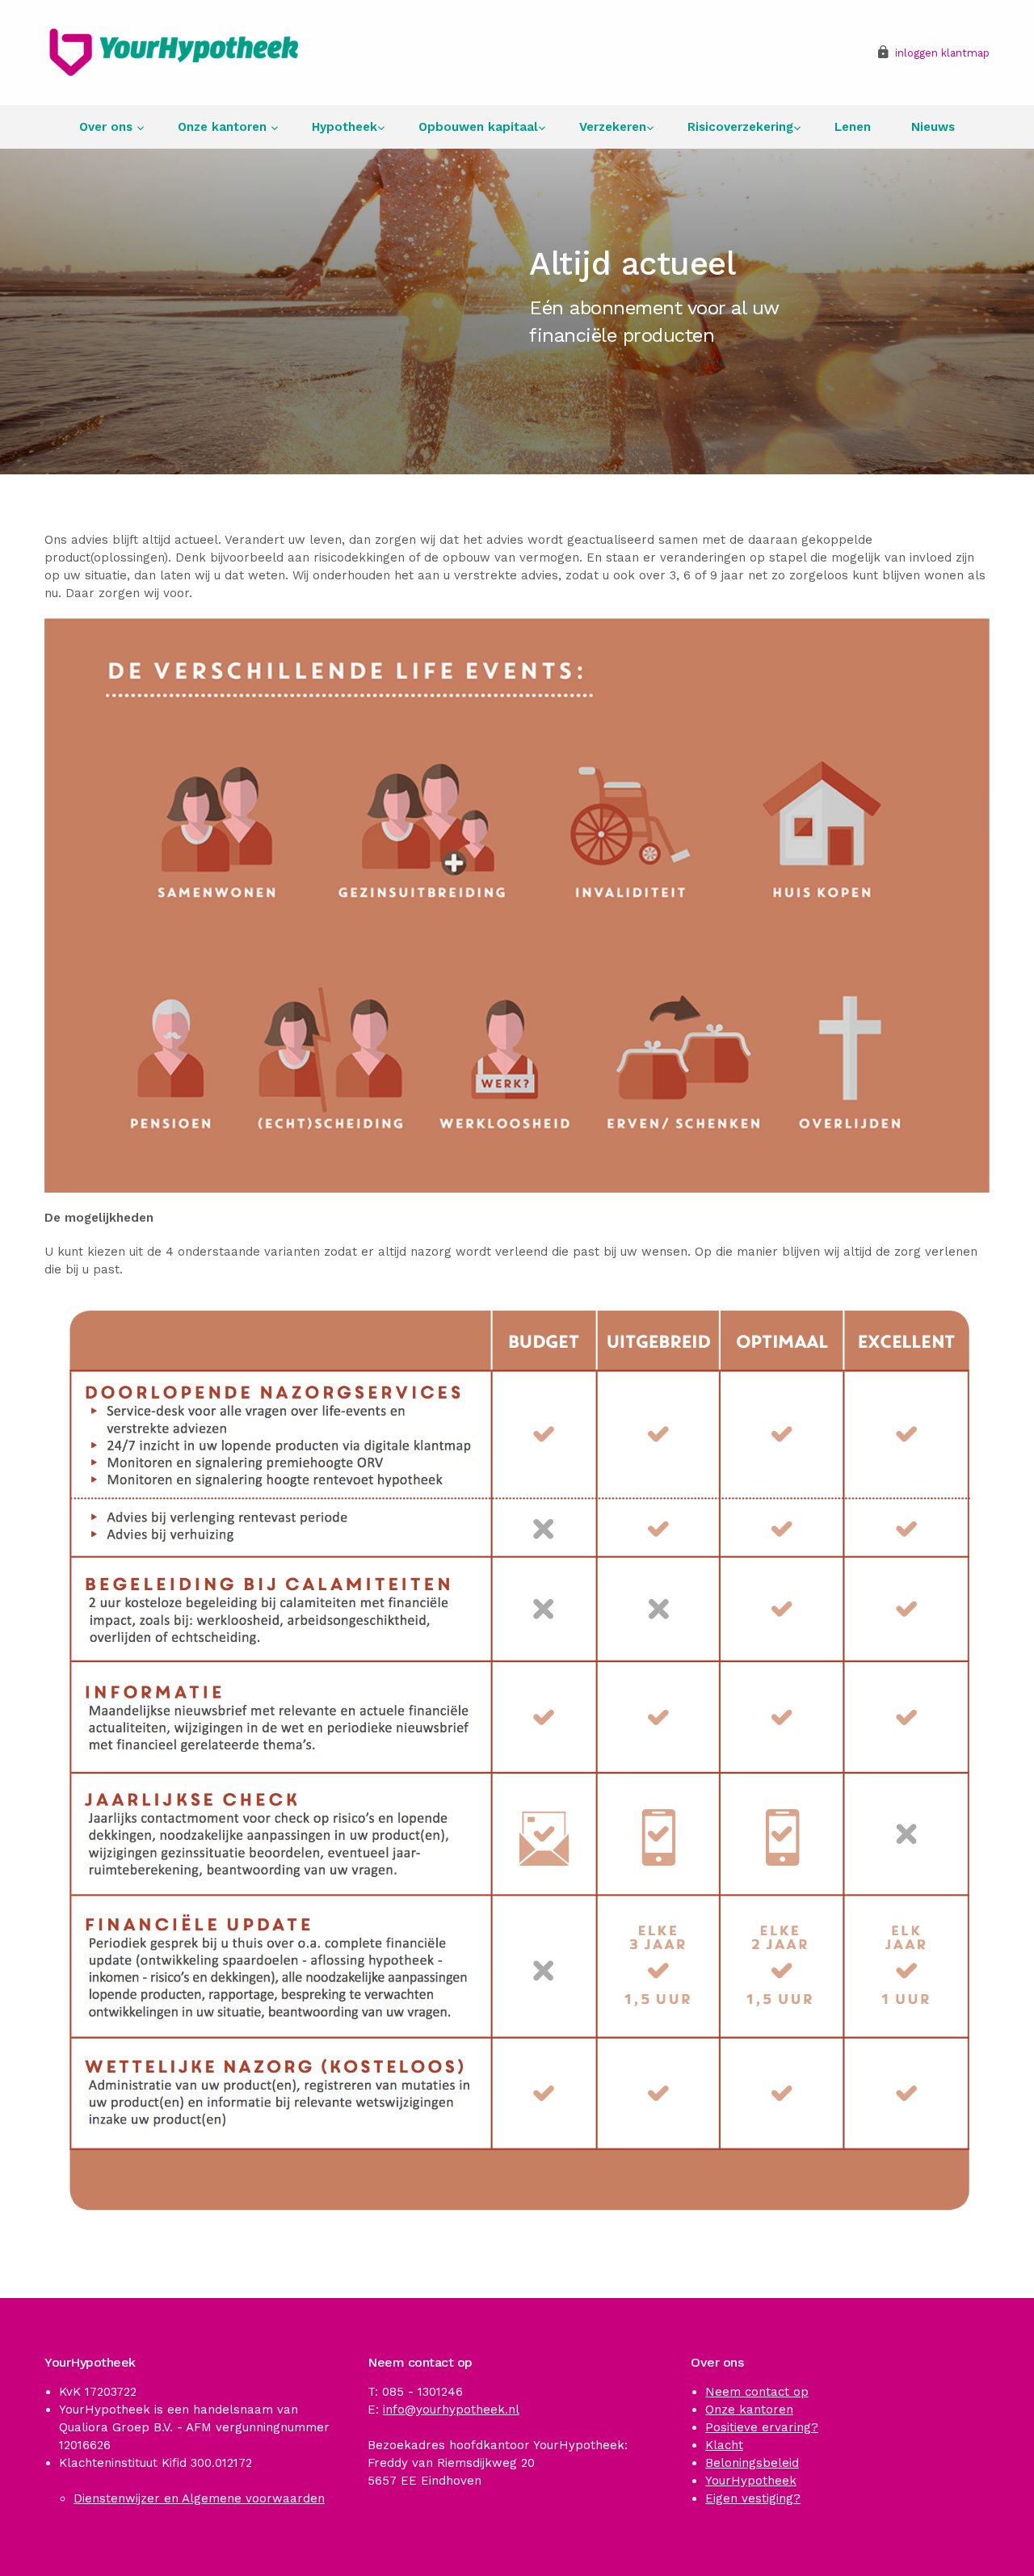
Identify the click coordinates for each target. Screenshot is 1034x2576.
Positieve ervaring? (762, 2427)
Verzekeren (613, 127)
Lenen (853, 127)
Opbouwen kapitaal (478, 127)
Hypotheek (345, 127)
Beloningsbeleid (752, 2463)
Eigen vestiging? (753, 2498)
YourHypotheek (751, 2481)
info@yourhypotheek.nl (451, 2410)
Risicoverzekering (740, 127)
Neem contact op (757, 2392)
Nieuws (933, 127)
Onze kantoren (224, 127)
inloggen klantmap (942, 53)
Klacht (724, 2445)
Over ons (108, 127)
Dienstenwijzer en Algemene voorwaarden (199, 2498)
